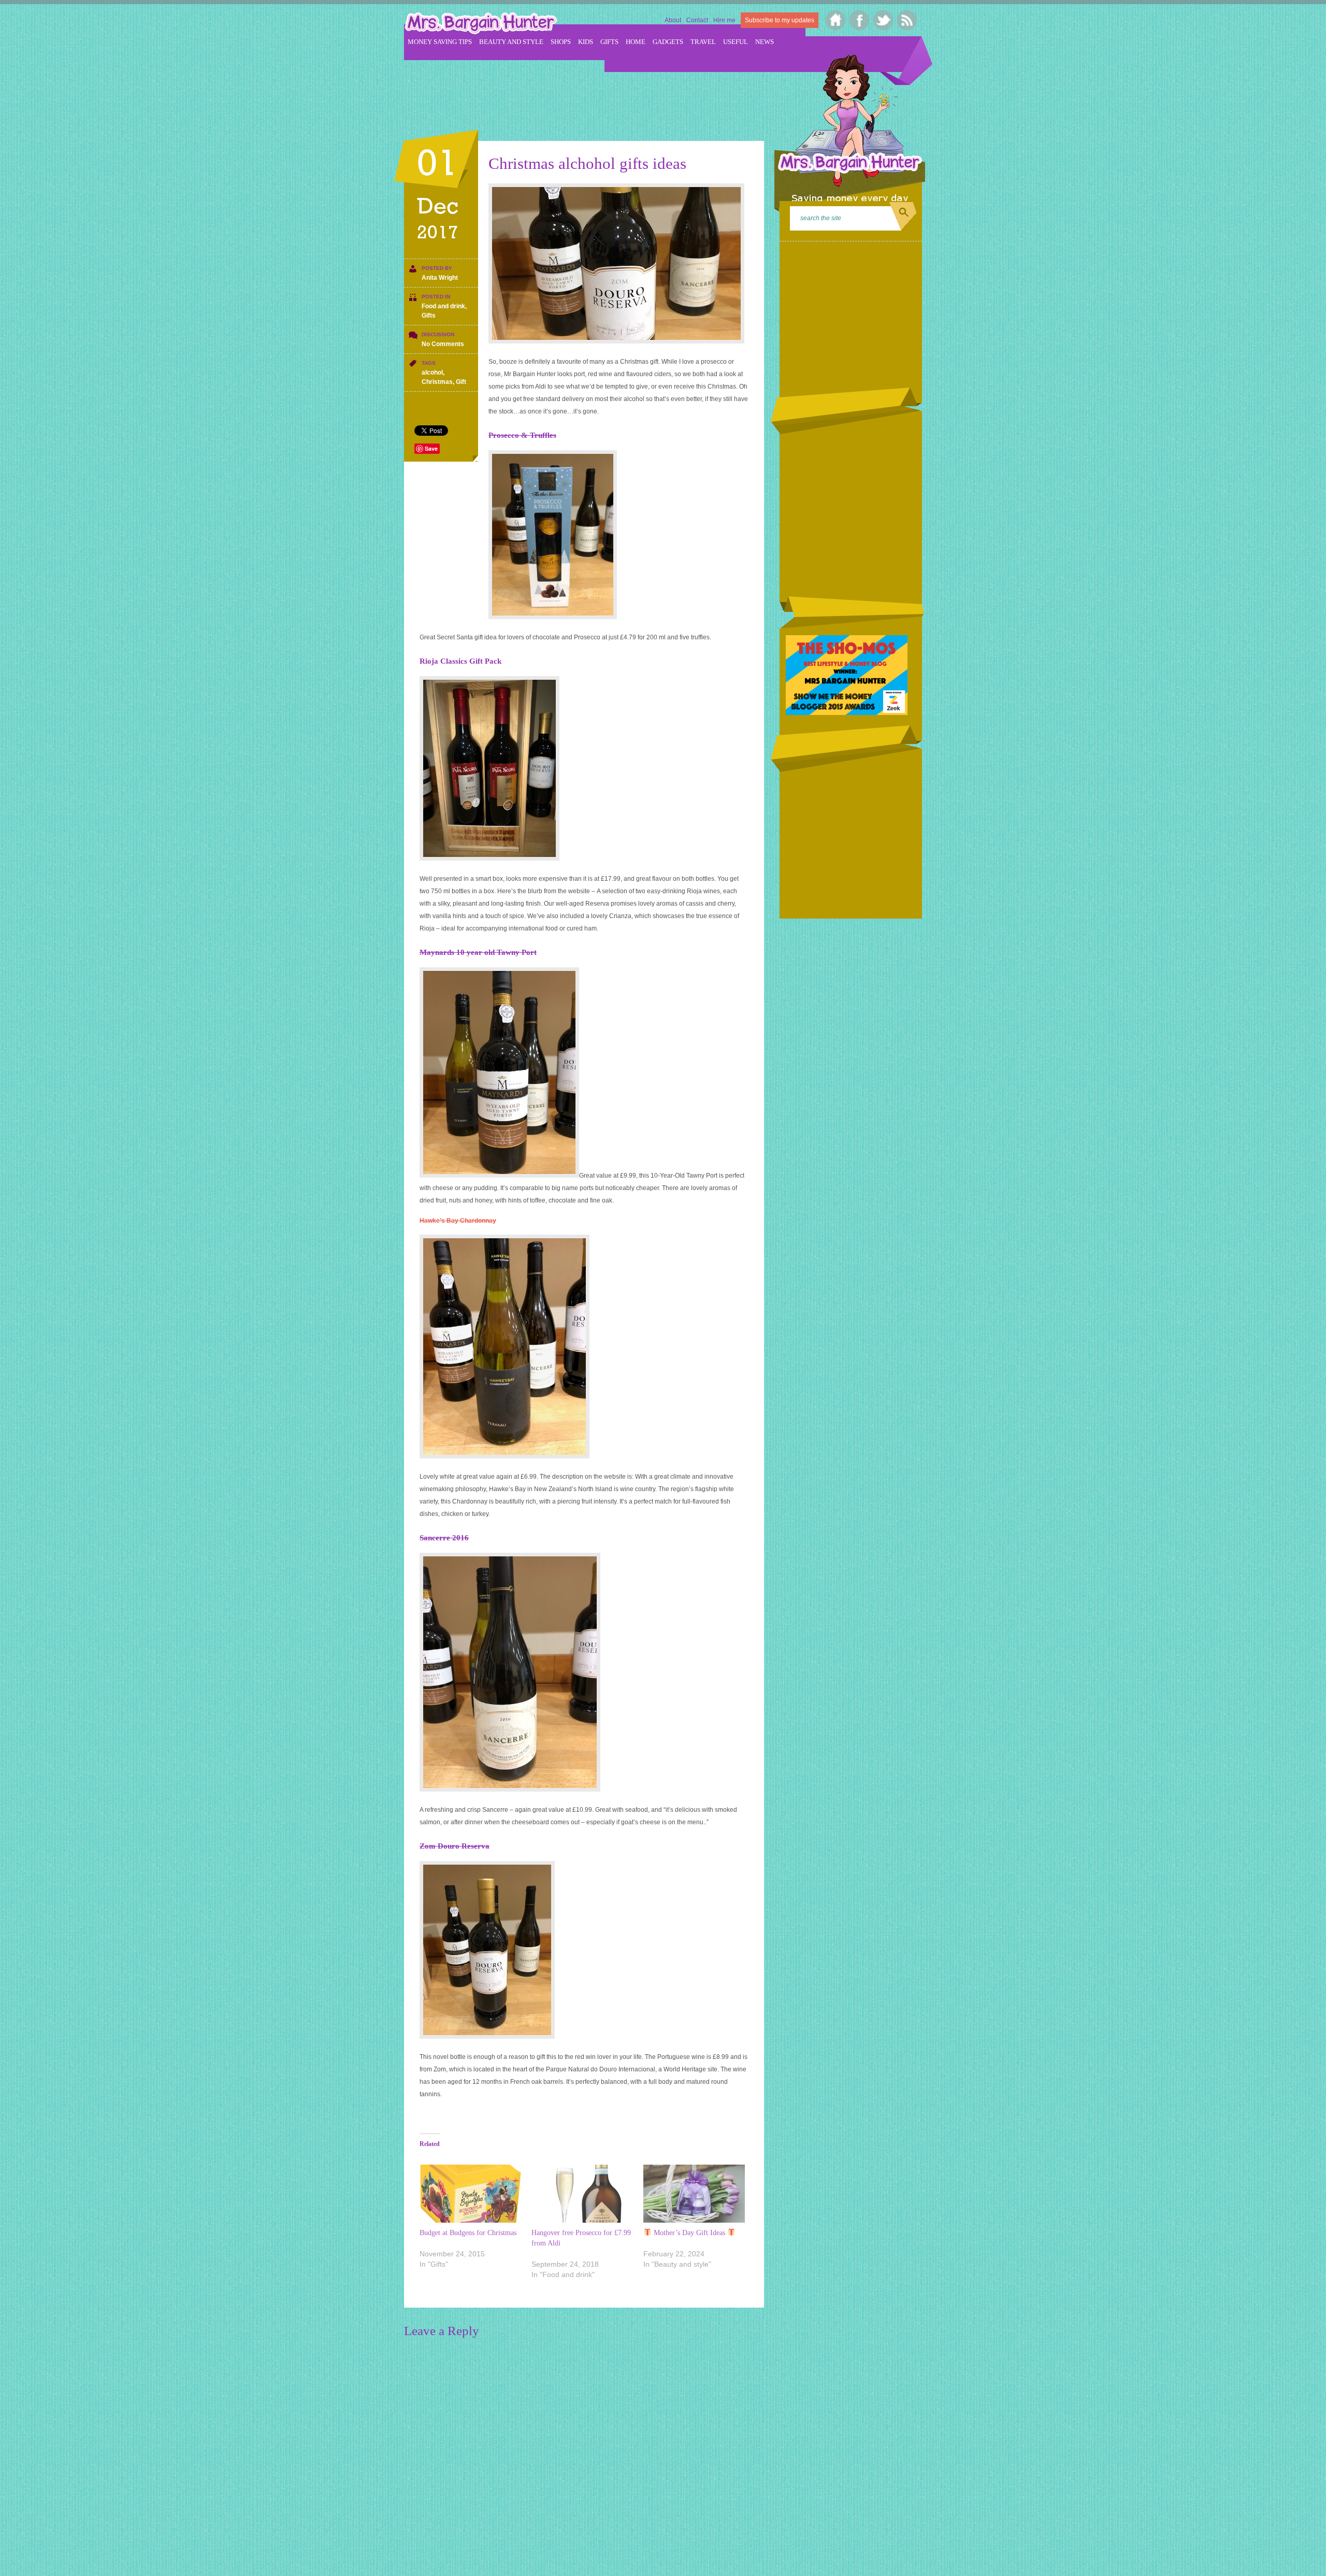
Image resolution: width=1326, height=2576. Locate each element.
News (765, 42)
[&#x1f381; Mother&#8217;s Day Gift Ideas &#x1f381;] (694, 2194)
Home (636, 42)
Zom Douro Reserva (455, 1846)
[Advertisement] (593, 94)
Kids (586, 42)
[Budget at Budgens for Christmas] (470, 2194)
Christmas (437, 382)
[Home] (836, 20)
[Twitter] (883, 20)
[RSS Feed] (907, 20)
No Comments (443, 344)
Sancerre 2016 (444, 1538)
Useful (736, 42)
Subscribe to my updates (780, 20)
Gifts (609, 42)
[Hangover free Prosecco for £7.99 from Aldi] (582, 2194)
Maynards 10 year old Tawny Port (478, 952)
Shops (561, 42)
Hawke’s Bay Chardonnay (458, 1221)
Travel (703, 42)
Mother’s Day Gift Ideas (689, 2233)
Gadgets (668, 42)
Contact (697, 20)
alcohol (432, 373)
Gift (461, 382)
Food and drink (443, 306)
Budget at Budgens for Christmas (468, 2233)
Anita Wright (440, 278)
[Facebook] (860, 20)
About (673, 20)
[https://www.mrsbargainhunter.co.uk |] (481, 24)
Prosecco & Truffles (522, 435)
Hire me (724, 20)
